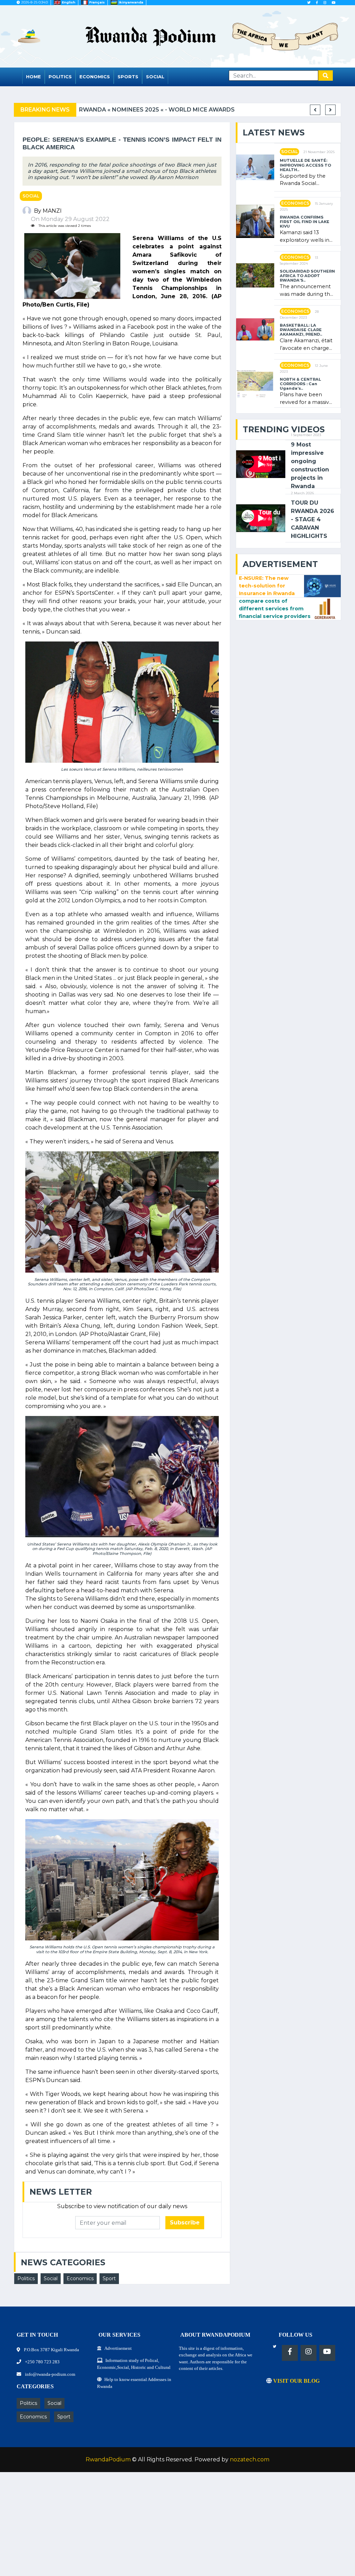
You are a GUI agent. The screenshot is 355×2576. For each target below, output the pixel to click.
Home (33, 77)
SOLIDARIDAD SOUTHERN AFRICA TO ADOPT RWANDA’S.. (307, 276)
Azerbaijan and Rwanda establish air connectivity (203, 110)
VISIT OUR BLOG (296, 2381)
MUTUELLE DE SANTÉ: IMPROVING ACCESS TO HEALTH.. (305, 165)
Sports (128, 77)
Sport (109, 2278)
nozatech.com (250, 2459)
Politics (60, 77)
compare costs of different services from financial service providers (275, 608)
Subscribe (185, 2223)
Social (155, 77)
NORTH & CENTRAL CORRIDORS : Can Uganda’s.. (300, 384)
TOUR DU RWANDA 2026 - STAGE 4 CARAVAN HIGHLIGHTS (313, 519)
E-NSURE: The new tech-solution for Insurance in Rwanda (267, 586)
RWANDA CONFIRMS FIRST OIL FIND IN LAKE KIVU (305, 222)
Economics (95, 77)
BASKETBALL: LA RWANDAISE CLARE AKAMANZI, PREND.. (301, 330)
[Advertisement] (177, 2528)
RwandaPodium (108, 2459)
